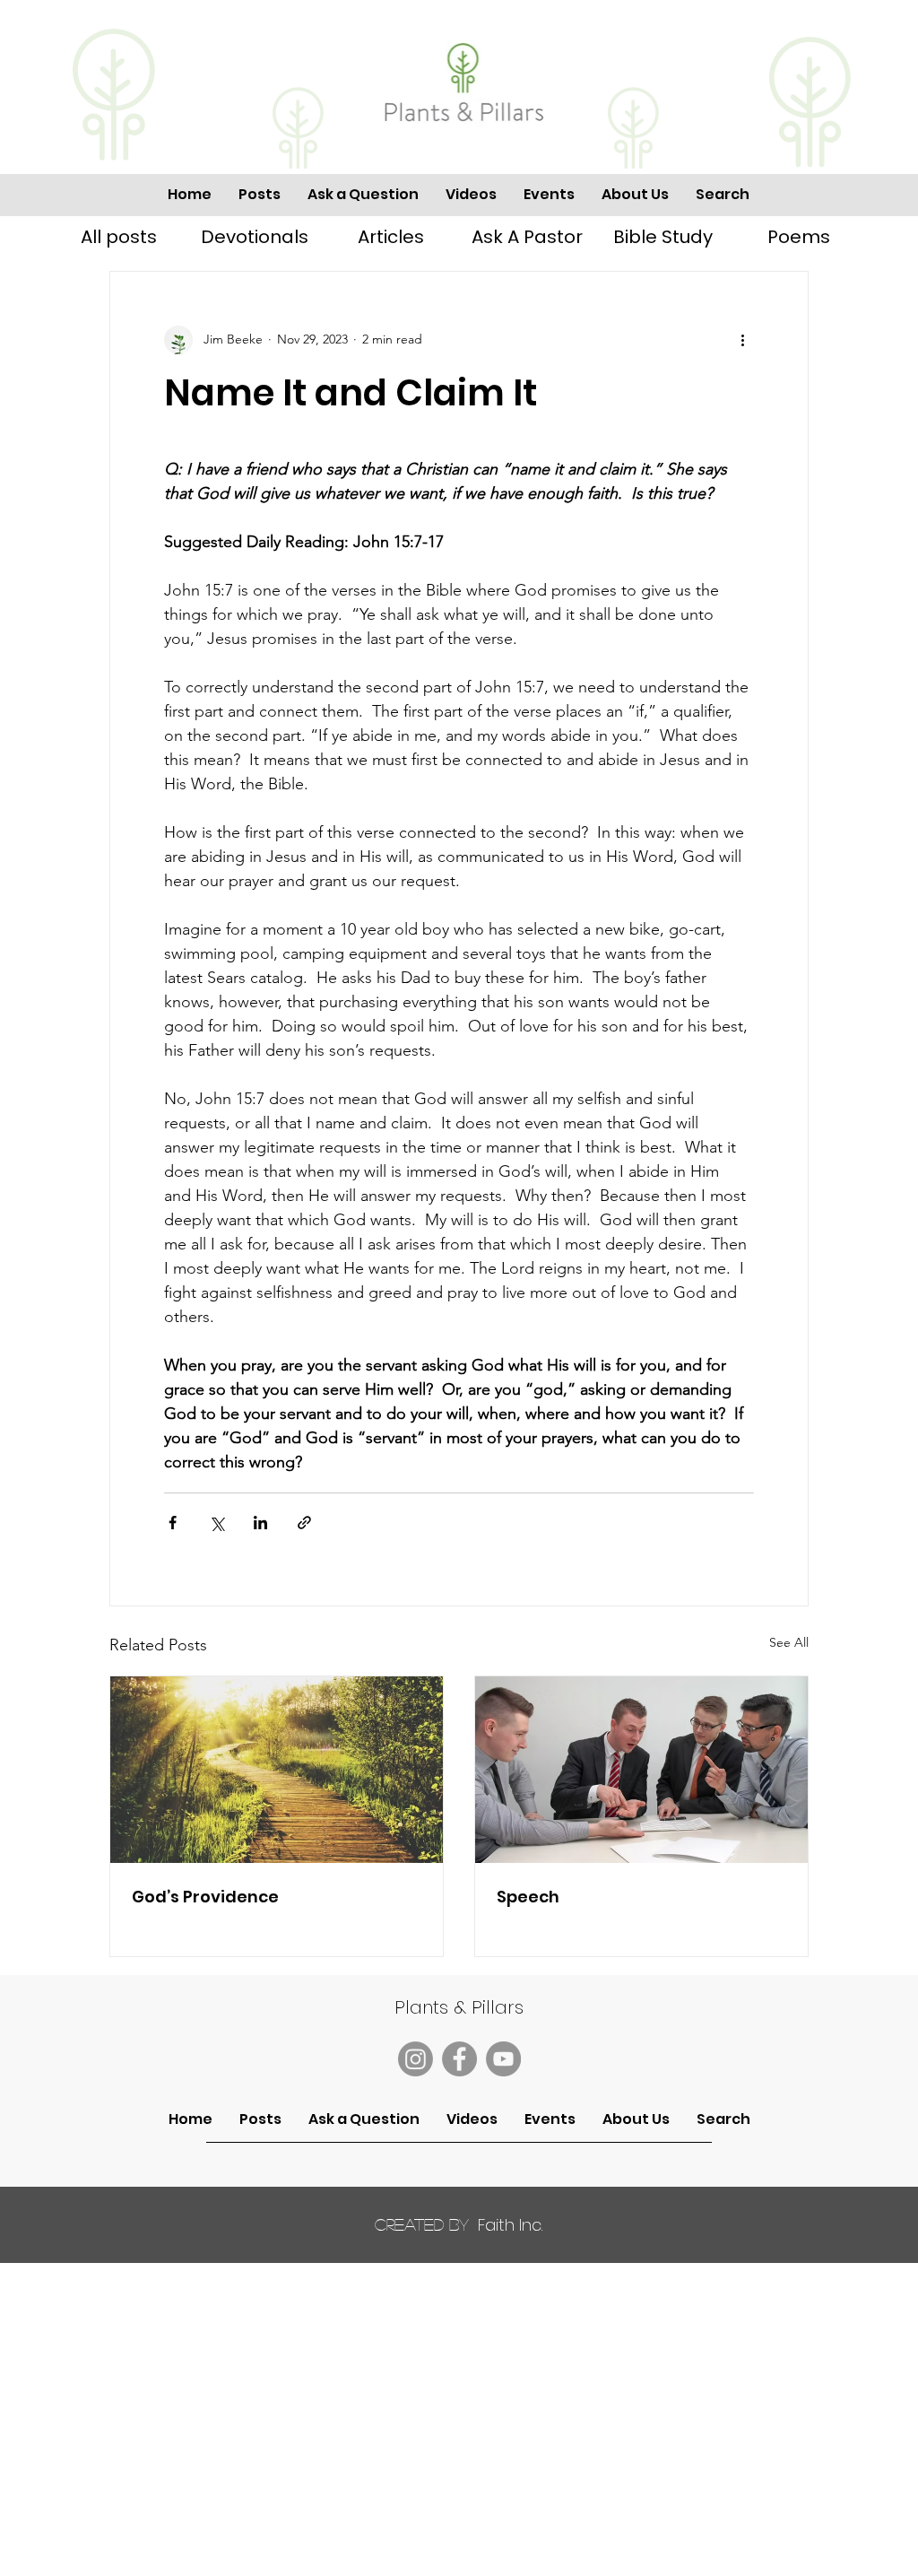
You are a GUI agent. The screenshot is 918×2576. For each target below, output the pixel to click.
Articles (391, 237)
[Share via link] (304, 1523)
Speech (528, 1897)
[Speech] (641, 1770)
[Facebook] (459, 2059)
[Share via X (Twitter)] (217, 1523)
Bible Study (663, 237)
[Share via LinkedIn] (260, 1523)
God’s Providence (205, 1897)
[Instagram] (416, 2059)
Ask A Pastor (527, 237)
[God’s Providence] (277, 1770)
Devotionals (255, 237)
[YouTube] (503, 2059)
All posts (119, 237)
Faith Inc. (459, 2225)
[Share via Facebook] (173, 1523)
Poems (799, 237)
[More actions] (743, 340)
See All (789, 1642)
